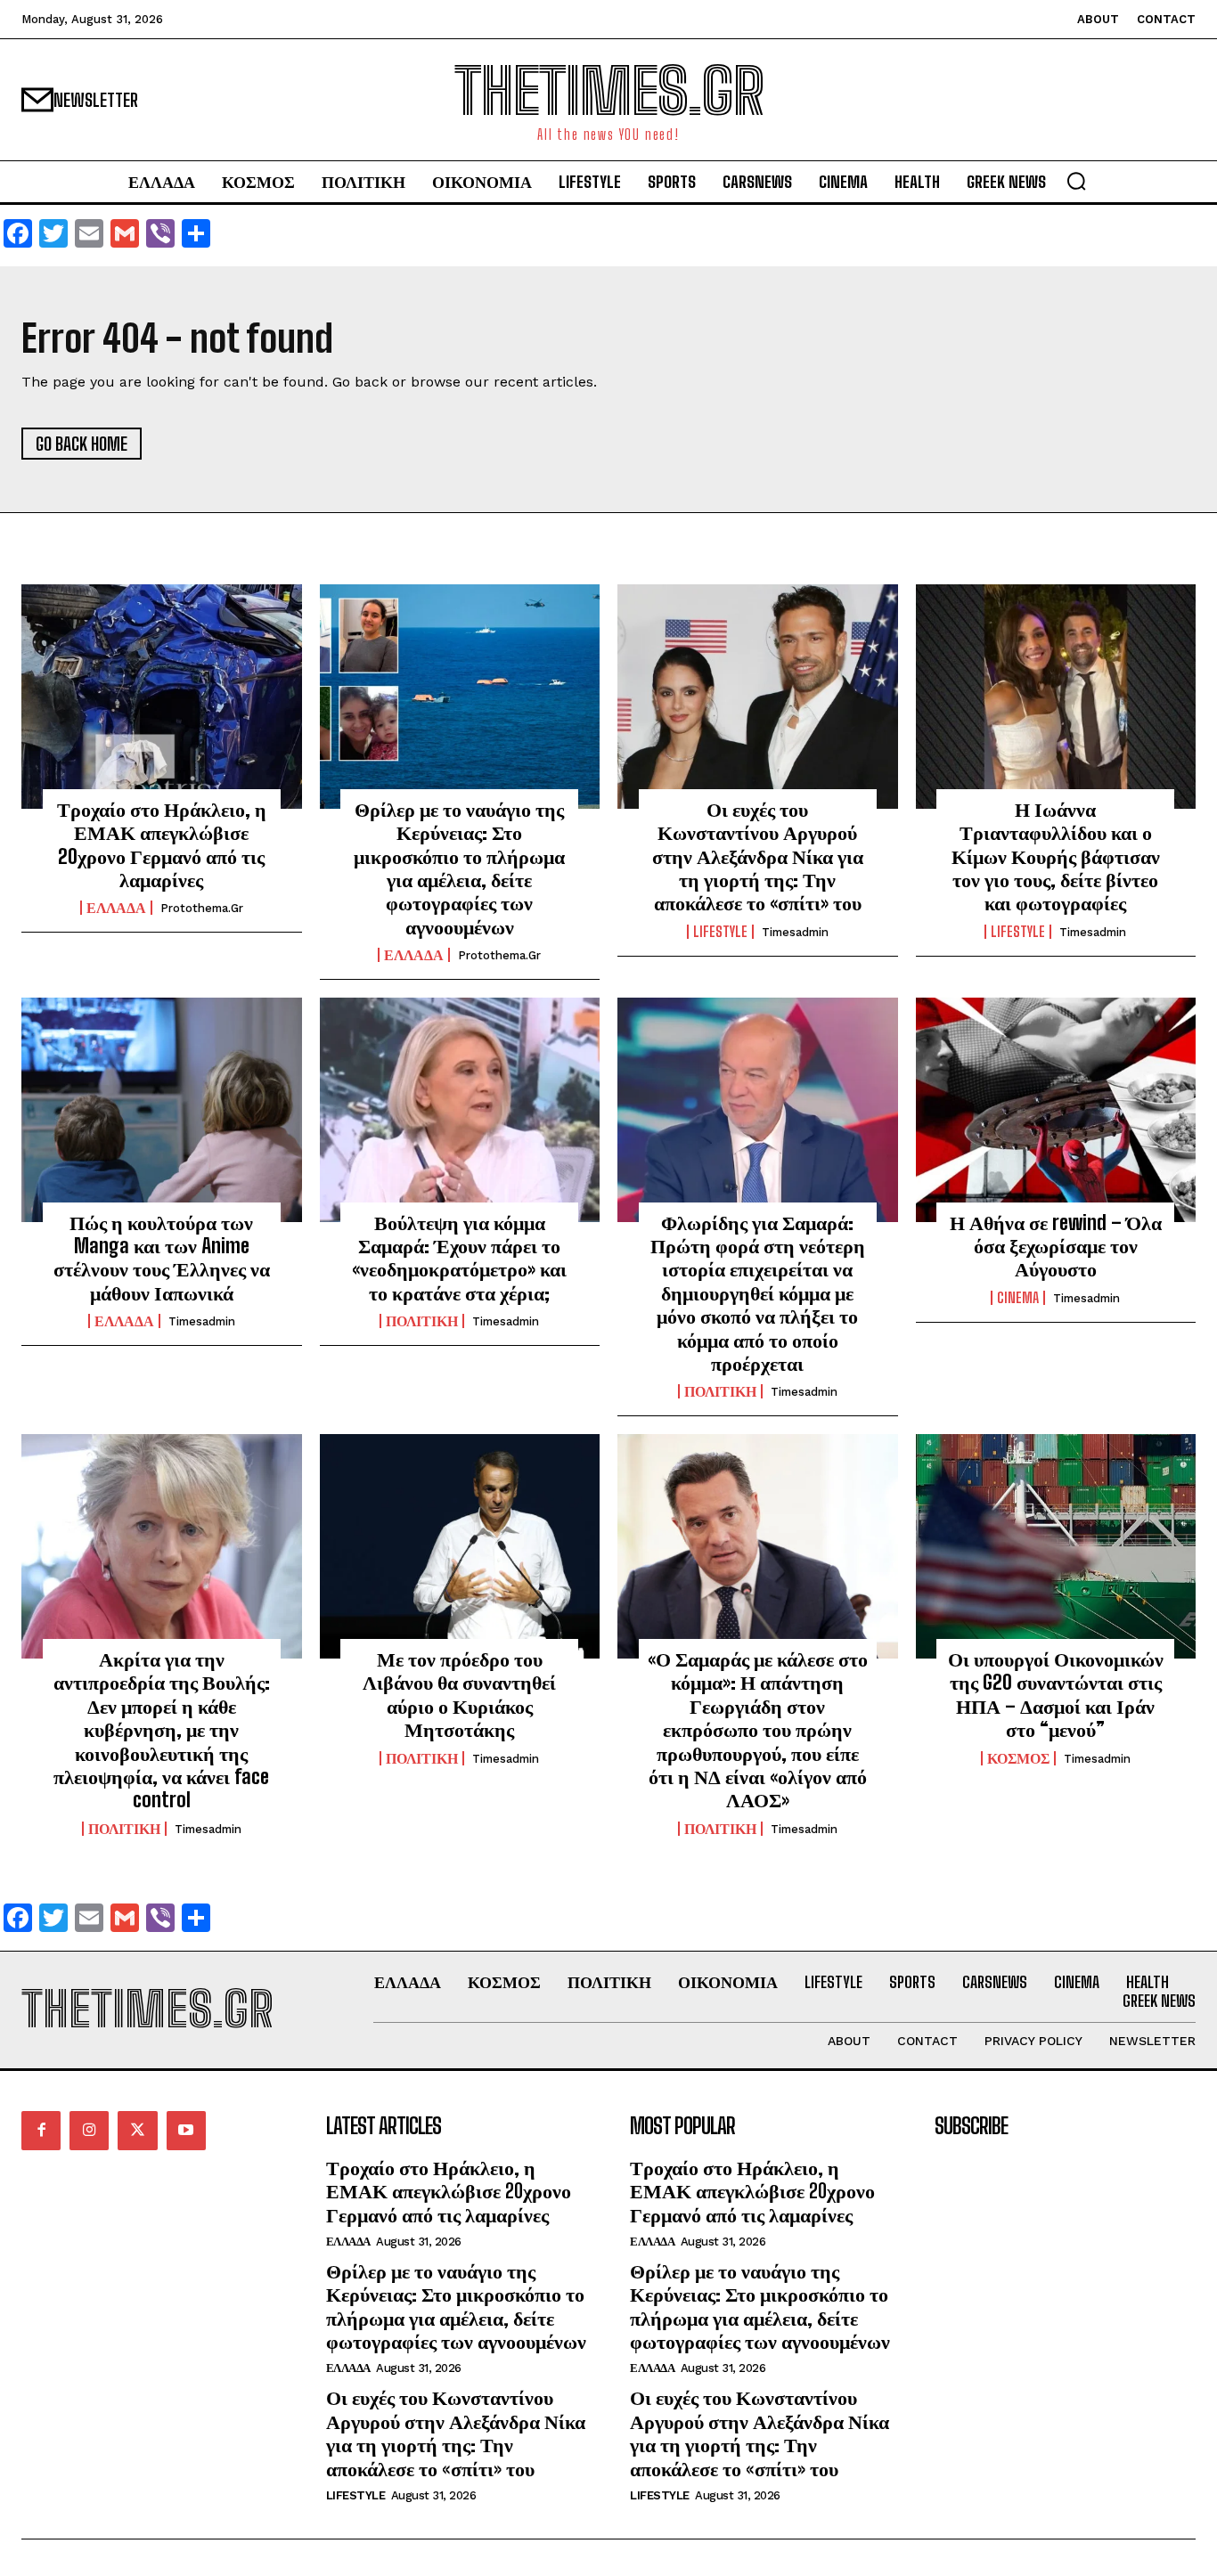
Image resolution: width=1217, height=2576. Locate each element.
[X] (137, 2131)
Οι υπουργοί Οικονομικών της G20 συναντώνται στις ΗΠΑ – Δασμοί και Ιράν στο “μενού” (1056, 1694)
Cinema (1018, 1298)
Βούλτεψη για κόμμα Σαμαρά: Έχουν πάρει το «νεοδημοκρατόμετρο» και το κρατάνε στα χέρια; (459, 1258)
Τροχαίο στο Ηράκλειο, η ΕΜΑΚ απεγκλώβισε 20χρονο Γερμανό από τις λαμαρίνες (162, 844)
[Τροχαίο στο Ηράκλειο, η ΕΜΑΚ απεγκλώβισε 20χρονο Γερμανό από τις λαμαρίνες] (162, 697)
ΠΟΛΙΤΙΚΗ (422, 1321)
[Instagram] (89, 2131)
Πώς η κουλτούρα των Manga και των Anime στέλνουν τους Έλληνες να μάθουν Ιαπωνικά (162, 1258)
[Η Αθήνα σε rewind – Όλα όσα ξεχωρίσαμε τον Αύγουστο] (1056, 1110)
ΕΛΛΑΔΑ (116, 908)
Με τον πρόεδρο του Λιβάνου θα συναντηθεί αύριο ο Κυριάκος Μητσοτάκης (459, 1694)
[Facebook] (41, 2131)
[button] (1076, 181)
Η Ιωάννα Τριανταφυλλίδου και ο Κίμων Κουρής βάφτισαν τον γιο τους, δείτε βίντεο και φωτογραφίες (1056, 856)
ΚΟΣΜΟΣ (1018, 1758)
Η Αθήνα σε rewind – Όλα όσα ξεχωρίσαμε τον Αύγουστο (1056, 1246)
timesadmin (795, 932)
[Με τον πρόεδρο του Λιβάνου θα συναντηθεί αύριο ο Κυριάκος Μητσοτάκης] (460, 1546)
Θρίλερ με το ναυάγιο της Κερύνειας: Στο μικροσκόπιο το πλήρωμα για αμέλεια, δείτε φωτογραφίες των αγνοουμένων (459, 868)
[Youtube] (186, 2131)
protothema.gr (202, 908)
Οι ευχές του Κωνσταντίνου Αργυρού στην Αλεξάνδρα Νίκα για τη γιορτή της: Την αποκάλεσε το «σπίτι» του (758, 856)
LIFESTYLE (720, 932)
